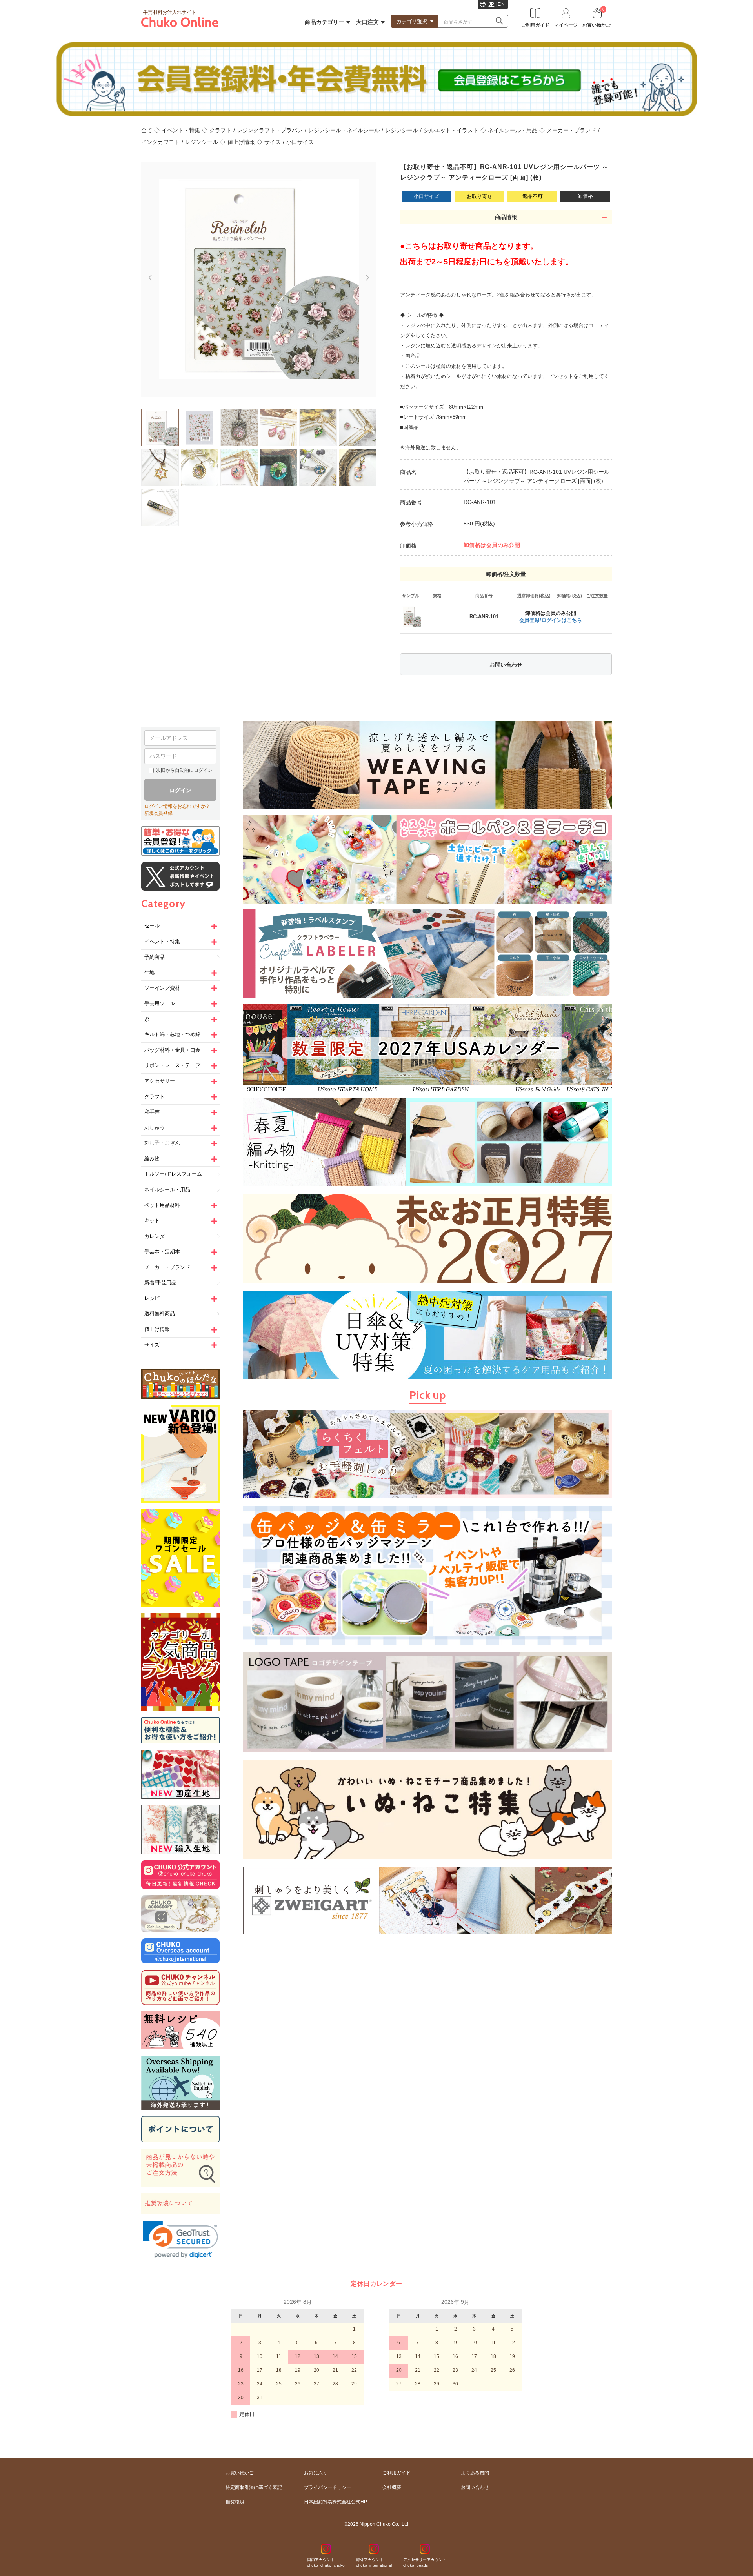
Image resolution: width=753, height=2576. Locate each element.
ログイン (180, 790)
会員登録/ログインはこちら (551, 620)
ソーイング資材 (162, 988)
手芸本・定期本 (162, 1252)
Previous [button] (146, 274)
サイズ (273, 142)
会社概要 (392, 2487)
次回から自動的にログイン (184, 770)
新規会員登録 (158, 813)
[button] (180, 2240)
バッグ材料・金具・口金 (172, 1050)
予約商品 (155, 957)
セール (152, 926)
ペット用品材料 (162, 1205)
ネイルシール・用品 (513, 130)
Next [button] (371, 281)
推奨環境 (235, 2502)
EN (501, 4)
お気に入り (316, 2473)
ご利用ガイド (397, 2473)
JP (492, 4)
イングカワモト (160, 142)
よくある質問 (475, 2473)
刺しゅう (155, 1128)
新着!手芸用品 (160, 1283)
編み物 (152, 1159)
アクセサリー (160, 1081)
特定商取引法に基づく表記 (254, 2487)
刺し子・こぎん (162, 1143)
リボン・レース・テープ (172, 1065)
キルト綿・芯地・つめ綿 (172, 1034)
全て (147, 130)
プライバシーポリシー (327, 2487)
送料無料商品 (160, 1313)
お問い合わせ (506, 665)
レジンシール (402, 130)
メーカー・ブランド (571, 130)
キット (152, 1221)
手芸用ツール (160, 1003)
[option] (259, 279)
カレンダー (157, 1236)
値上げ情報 (241, 142)
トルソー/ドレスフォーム (173, 1174)
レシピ (152, 1298)
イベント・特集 (181, 130)
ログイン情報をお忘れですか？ (177, 806)
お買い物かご (240, 2473)
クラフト (220, 130)
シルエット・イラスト (451, 130)
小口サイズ (300, 142)
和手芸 (152, 1112)
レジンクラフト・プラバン (270, 130)
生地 (149, 972)
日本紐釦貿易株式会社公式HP (336, 2502)
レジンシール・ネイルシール (344, 130)
